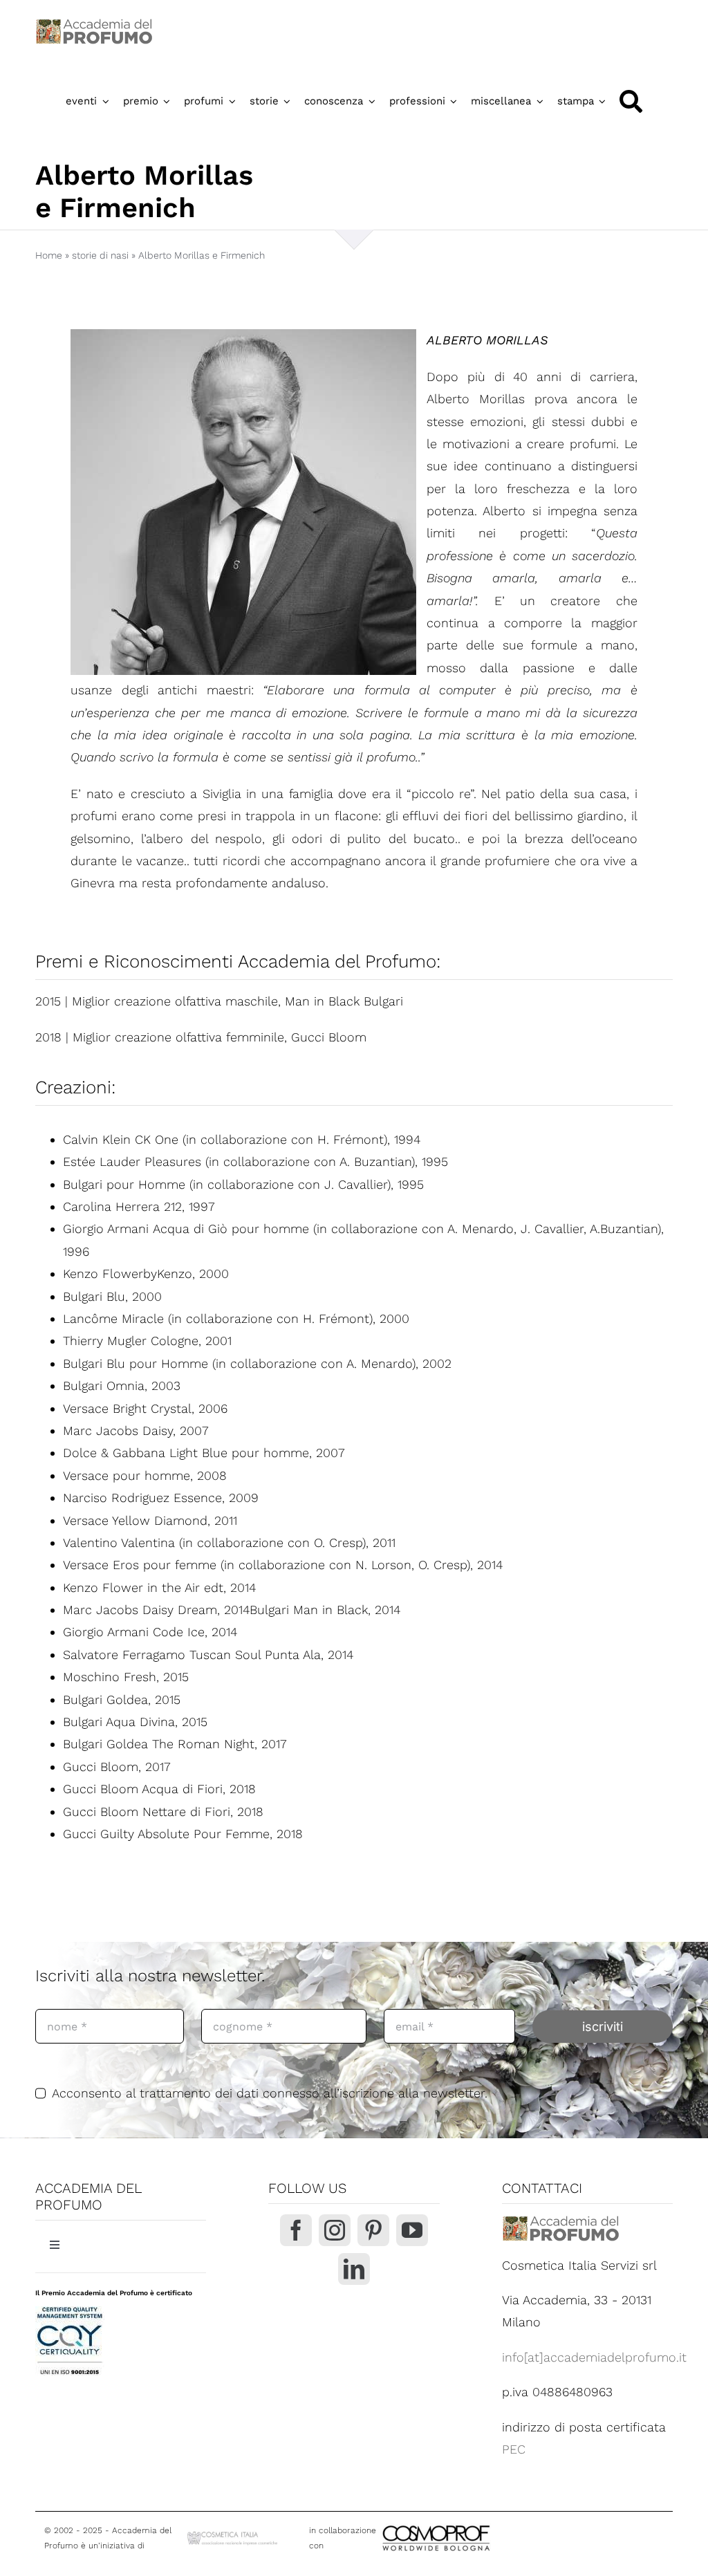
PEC (514, 2449)
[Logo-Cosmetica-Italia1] (233, 2535)
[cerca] (631, 101)
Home (49, 255)
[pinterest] (373, 2230)
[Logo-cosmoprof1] (481, 2524)
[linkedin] (354, 2269)
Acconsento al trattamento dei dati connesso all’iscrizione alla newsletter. (270, 2093)
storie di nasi (100, 255)
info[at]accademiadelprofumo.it (594, 2357)
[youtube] (412, 2230)
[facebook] (296, 2230)
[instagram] (335, 2230)
